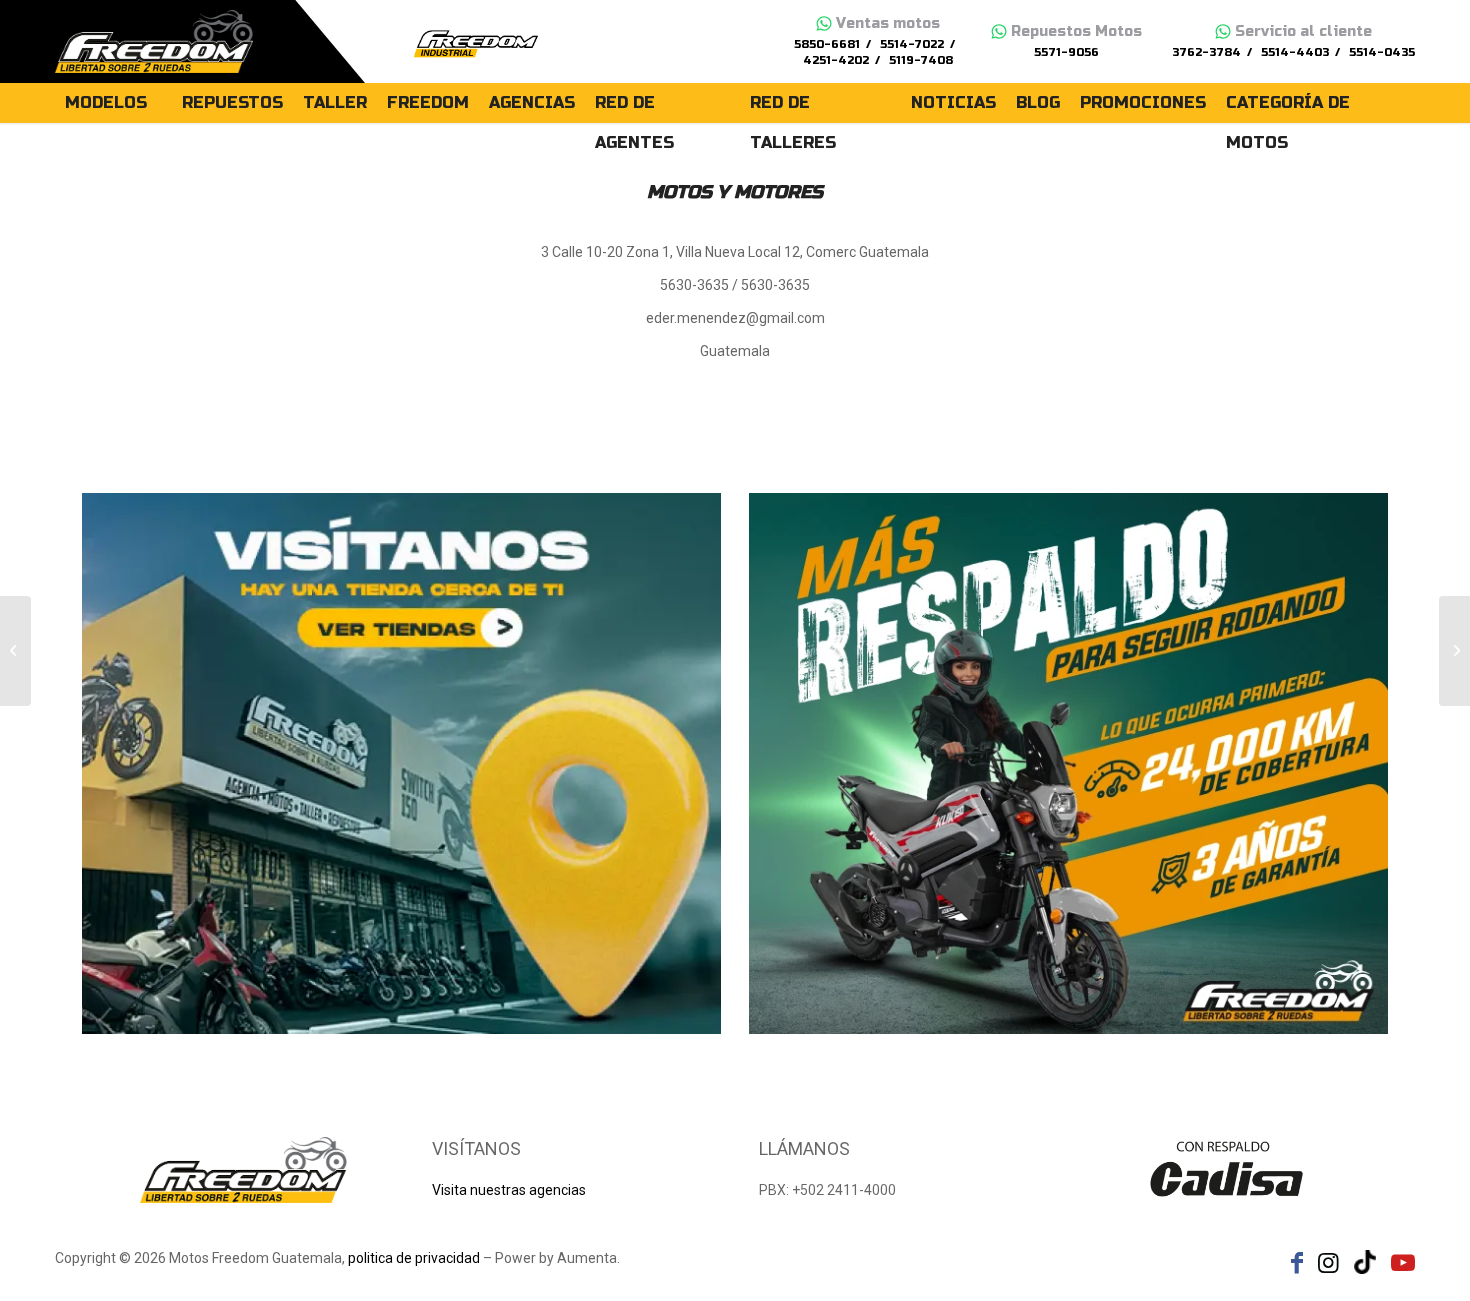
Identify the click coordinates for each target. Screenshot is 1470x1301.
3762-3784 (1206, 52)
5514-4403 (1295, 52)
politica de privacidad (414, 1258)
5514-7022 (912, 44)
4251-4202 (836, 60)
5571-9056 (1066, 52)
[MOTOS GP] (15, 651)
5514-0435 (1382, 52)
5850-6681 (827, 44)
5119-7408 (921, 60)
